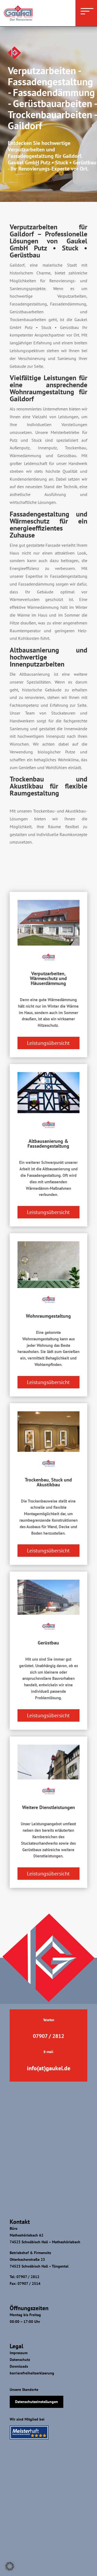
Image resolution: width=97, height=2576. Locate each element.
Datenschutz (20, 2360)
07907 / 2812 (48, 2036)
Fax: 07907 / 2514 (25, 2283)
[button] (10, 2566)
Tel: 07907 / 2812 (25, 2277)
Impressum (19, 2353)
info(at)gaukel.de (49, 2068)
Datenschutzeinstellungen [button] (37, 2402)
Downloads (19, 2366)
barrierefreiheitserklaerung (32, 2373)
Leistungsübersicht (48, 1043)
